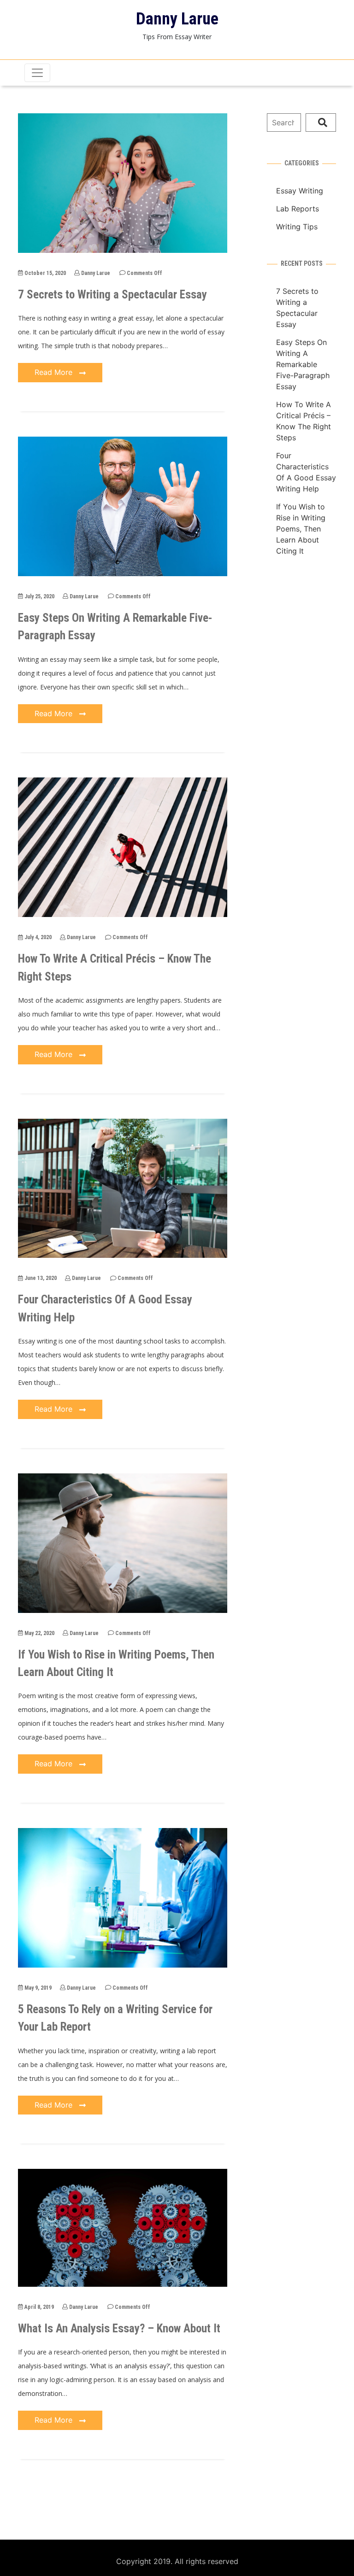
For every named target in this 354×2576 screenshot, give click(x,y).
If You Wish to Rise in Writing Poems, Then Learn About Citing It (301, 529)
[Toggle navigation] (37, 73)
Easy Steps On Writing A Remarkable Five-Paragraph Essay (303, 364)
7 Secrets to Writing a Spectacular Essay (112, 295)
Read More (55, 372)
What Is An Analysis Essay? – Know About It (119, 2328)
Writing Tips (297, 227)
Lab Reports (298, 209)
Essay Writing (300, 191)
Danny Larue (177, 19)
